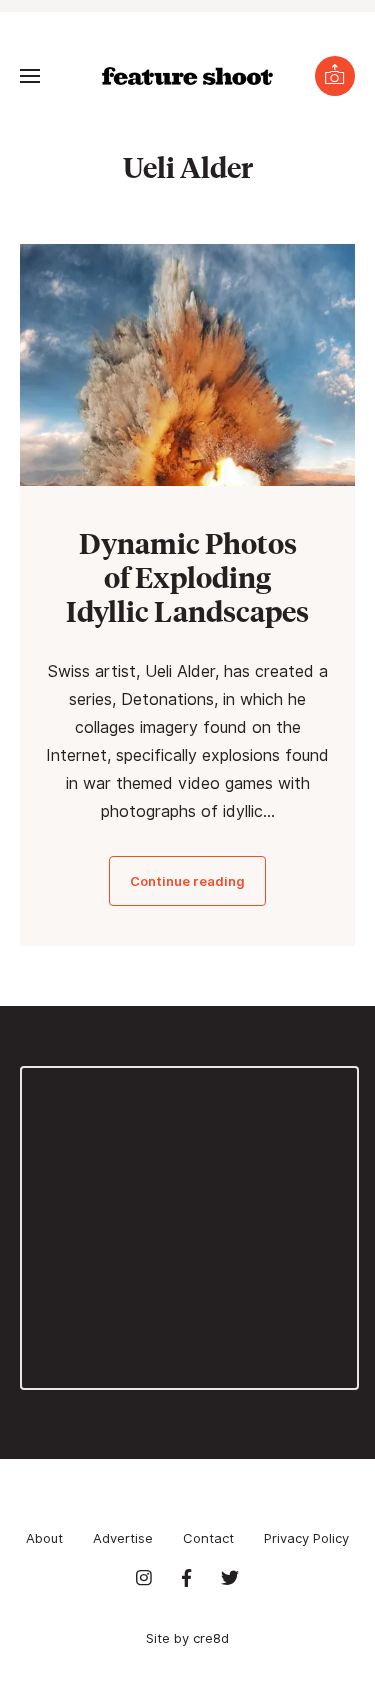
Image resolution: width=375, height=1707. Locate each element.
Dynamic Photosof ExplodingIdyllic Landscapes (187, 576)
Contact (208, 1538)
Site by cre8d (187, 1638)
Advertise (123, 1538)
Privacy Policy (306, 1538)
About (44, 1538)
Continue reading (187, 881)
